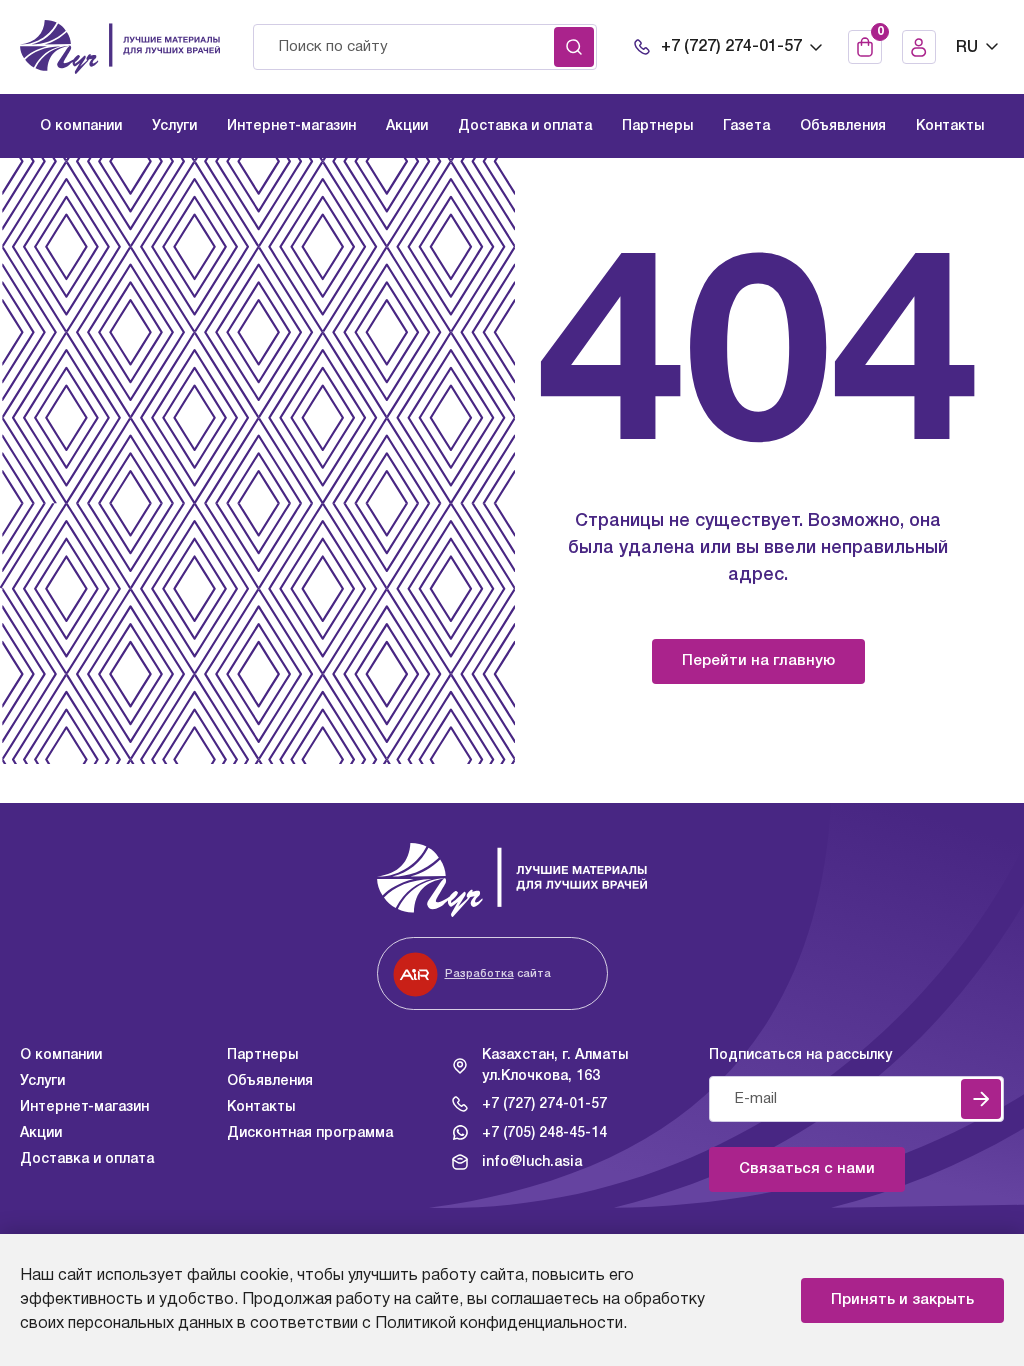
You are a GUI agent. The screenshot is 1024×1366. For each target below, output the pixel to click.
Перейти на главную (758, 661)
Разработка (479, 974)
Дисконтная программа (310, 1133)
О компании (61, 1055)
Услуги (42, 1081)
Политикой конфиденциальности (499, 1324)
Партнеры (262, 1055)
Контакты (261, 1107)
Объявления (270, 1081)
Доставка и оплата (87, 1159)
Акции (41, 1133)
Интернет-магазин (84, 1107)
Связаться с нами (807, 1169)
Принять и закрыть (902, 1300)
